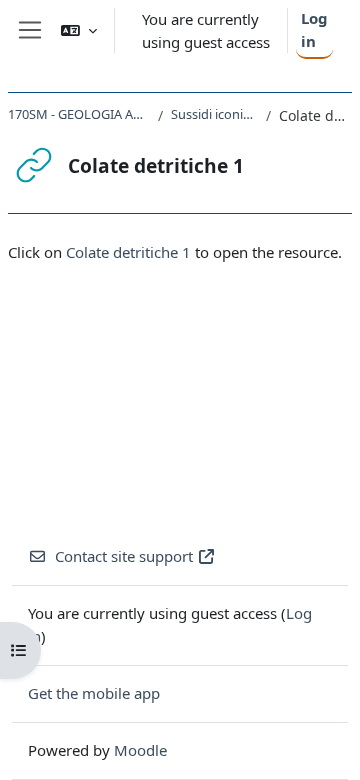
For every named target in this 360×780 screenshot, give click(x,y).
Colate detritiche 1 (128, 252)
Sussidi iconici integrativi (214, 114)
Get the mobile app (94, 693)
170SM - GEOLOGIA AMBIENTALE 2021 (79, 114)
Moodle (140, 750)
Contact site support (124, 556)
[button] (79, 30)
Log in (314, 29)
